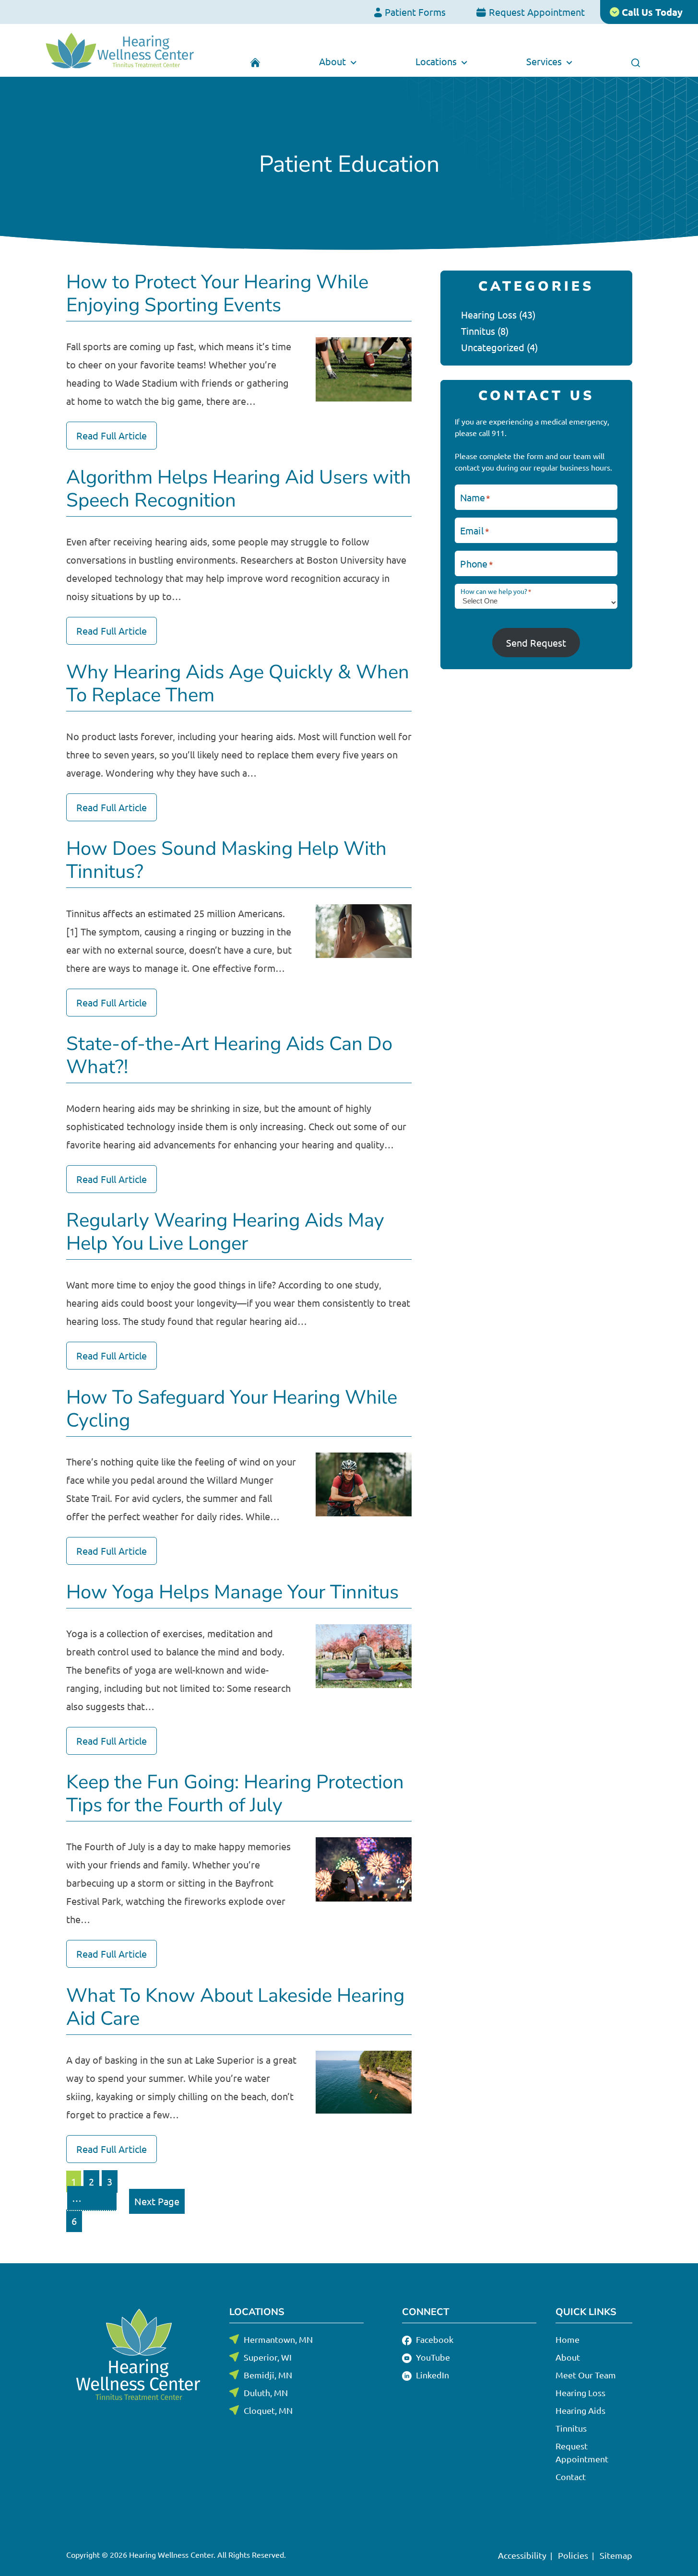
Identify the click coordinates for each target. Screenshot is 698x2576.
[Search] (635, 61)
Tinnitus (478, 331)
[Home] (255, 61)
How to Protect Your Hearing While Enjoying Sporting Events (217, 294)
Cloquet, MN (268, 2410)
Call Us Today (651, 12)
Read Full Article (112, 435)
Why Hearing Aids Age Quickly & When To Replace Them (238, 684)
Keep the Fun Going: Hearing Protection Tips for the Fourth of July (235, 1794)
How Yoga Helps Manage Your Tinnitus (232, 1592)
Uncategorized (493, 347)
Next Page (157, 2201)
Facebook (434, 2339)
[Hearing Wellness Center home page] (120, 50)
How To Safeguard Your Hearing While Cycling (232, 1409)
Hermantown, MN (278, 2339)
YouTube (432, 2357)
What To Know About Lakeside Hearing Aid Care (235, 2007)
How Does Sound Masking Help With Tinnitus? (226, 860)
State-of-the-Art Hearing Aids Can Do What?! (229, 1055)
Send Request (536, 643)
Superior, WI (268, 2357)
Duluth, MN (266, 2393)
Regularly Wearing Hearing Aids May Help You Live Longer (225, 1232)
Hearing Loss (489, 314)
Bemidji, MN (268, 2375)
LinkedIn (432, 2375)
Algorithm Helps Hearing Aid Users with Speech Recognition (239, 489)
